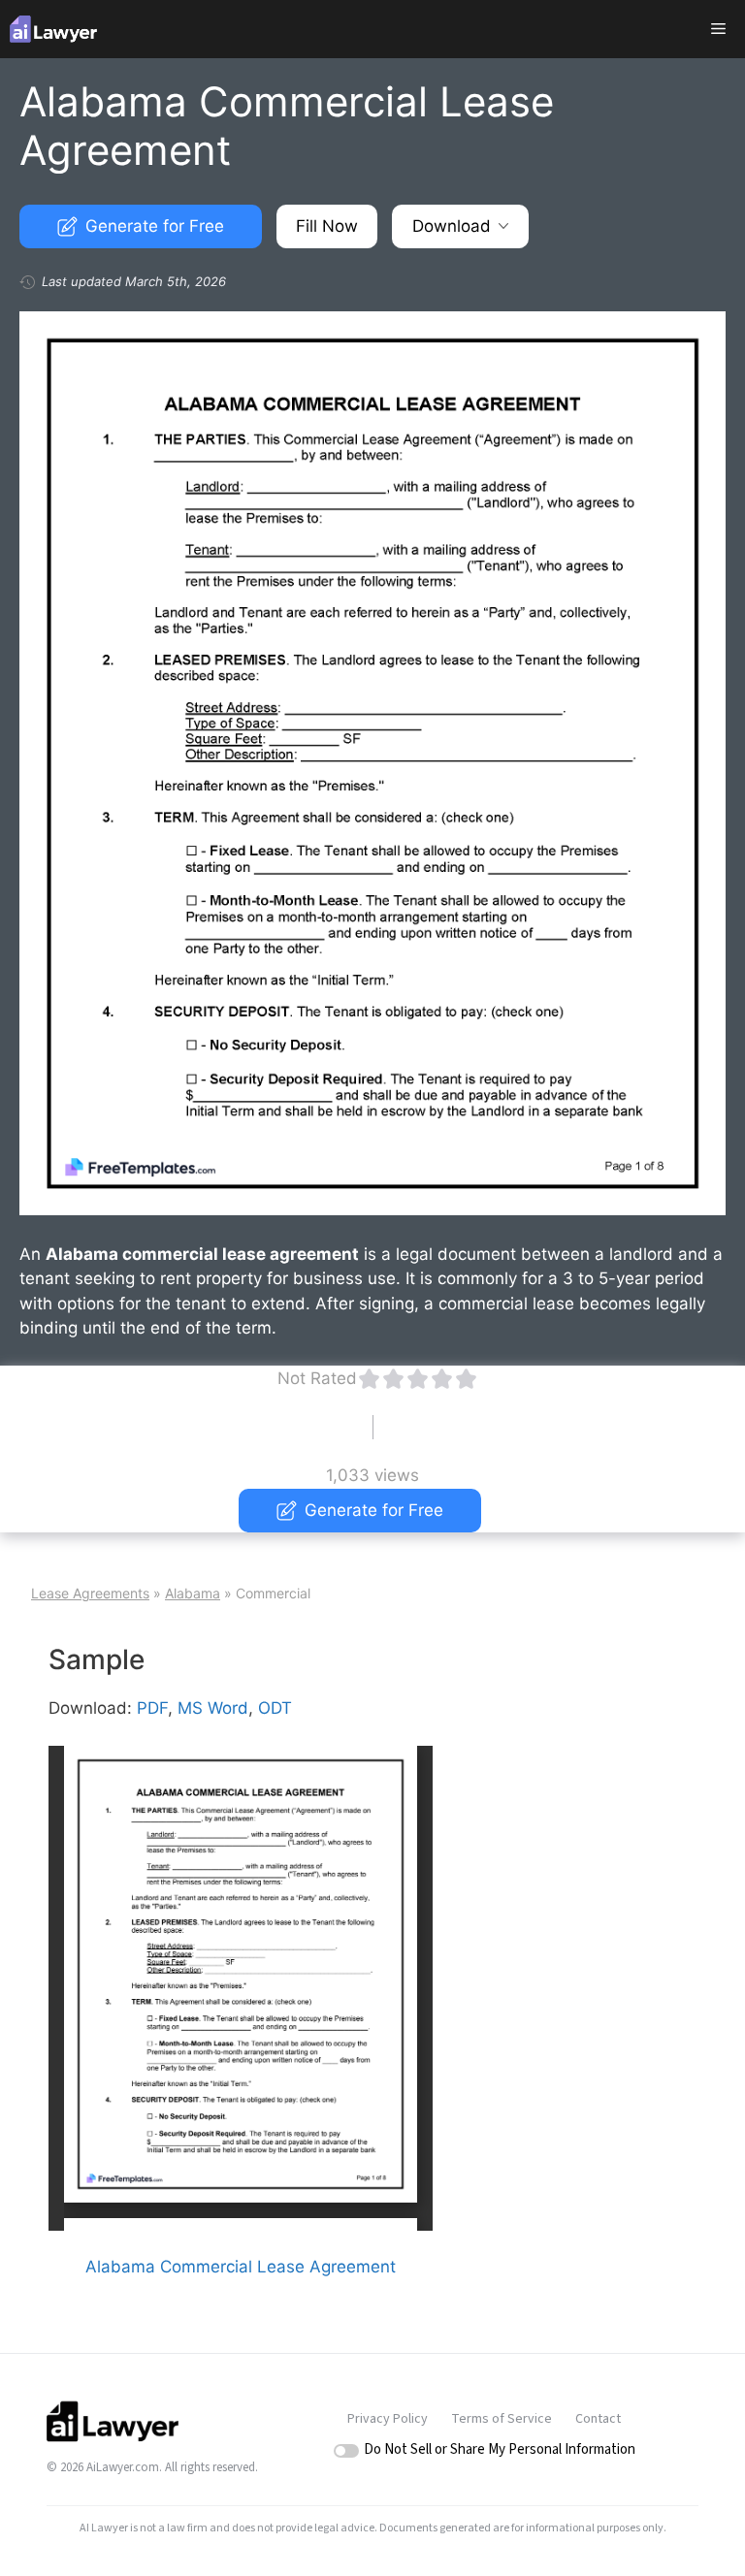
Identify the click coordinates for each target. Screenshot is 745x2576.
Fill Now (327, 226)
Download (452, 226)
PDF (152, 1708)
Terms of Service (502, 2419)
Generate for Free (155, 226)
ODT (275, 1708)
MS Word (213, 1708)
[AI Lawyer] (53, 29)
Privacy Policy (388, 2419)
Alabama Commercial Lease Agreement (241, 2267)
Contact (598, 2419)
